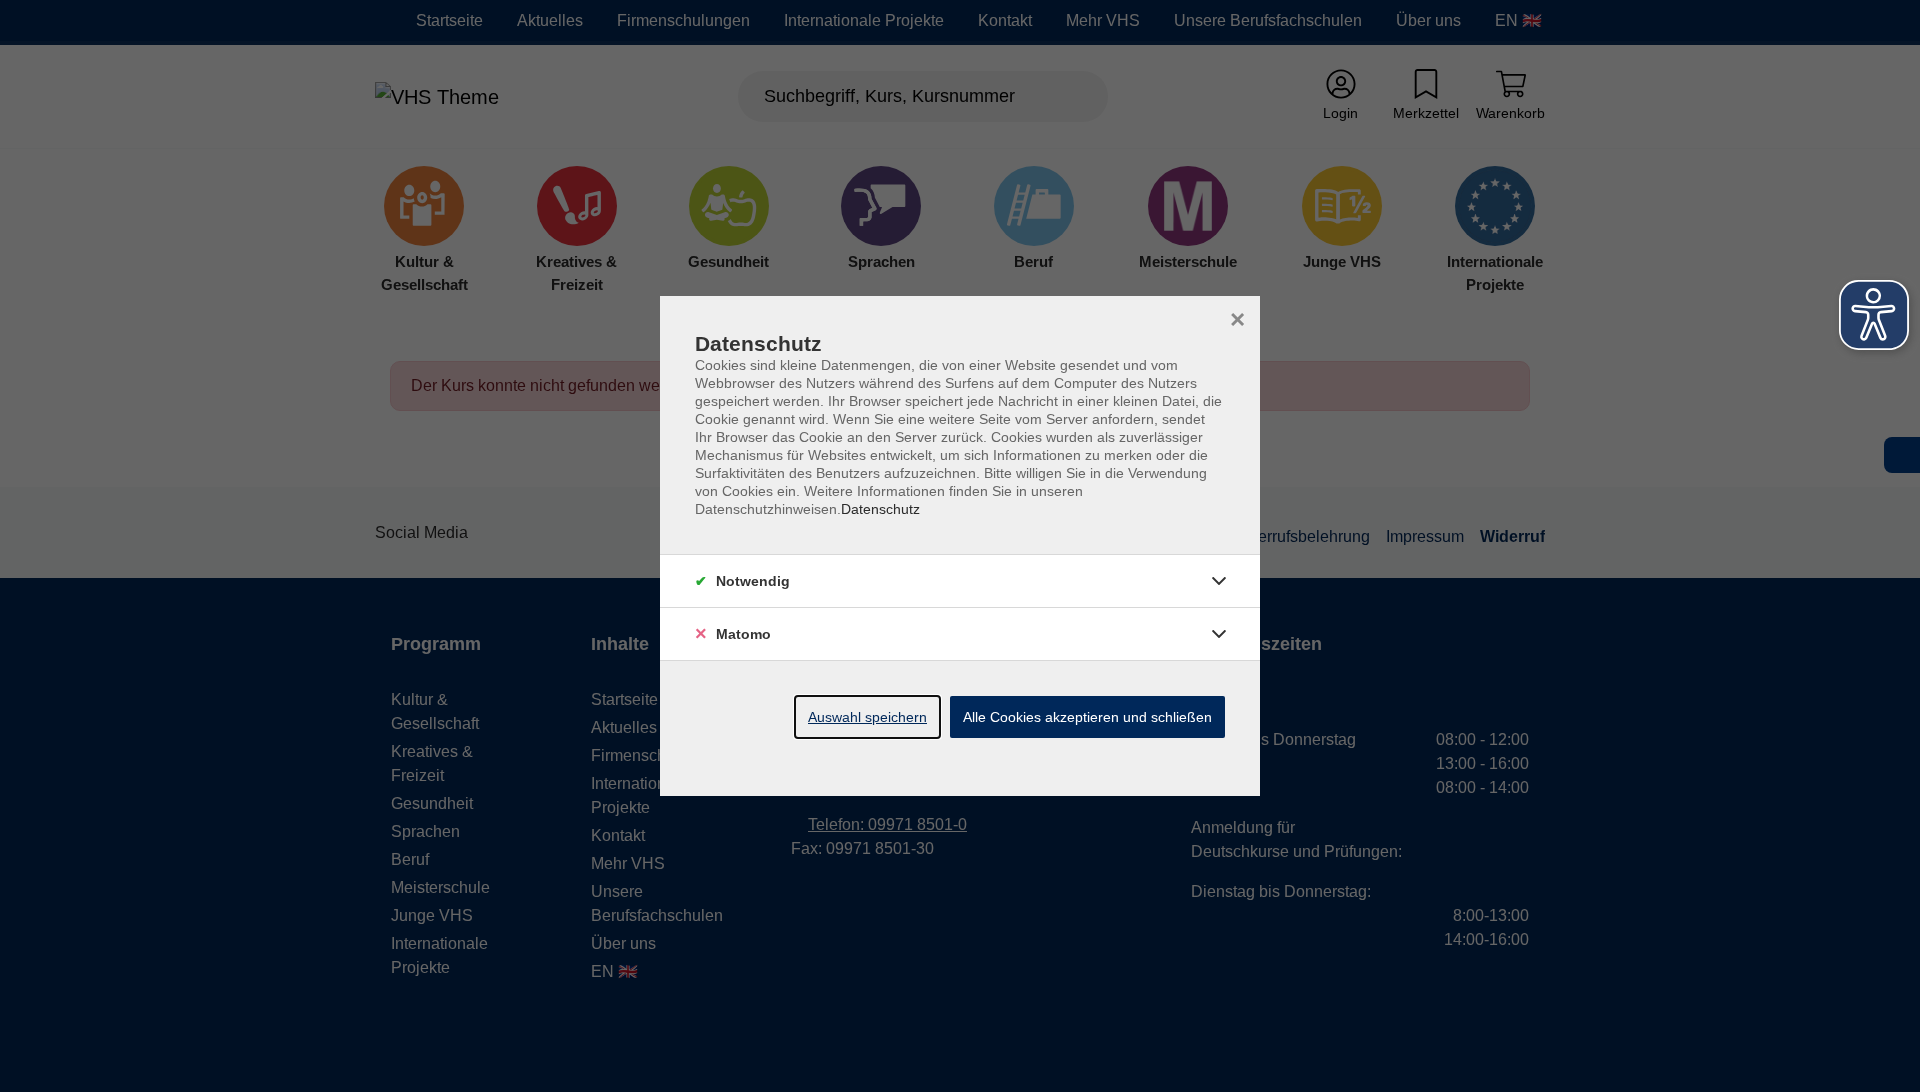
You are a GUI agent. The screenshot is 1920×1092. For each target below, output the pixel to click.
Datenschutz (880, 509)
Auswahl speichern (867, 717)
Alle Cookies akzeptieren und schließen (1087, 717)
